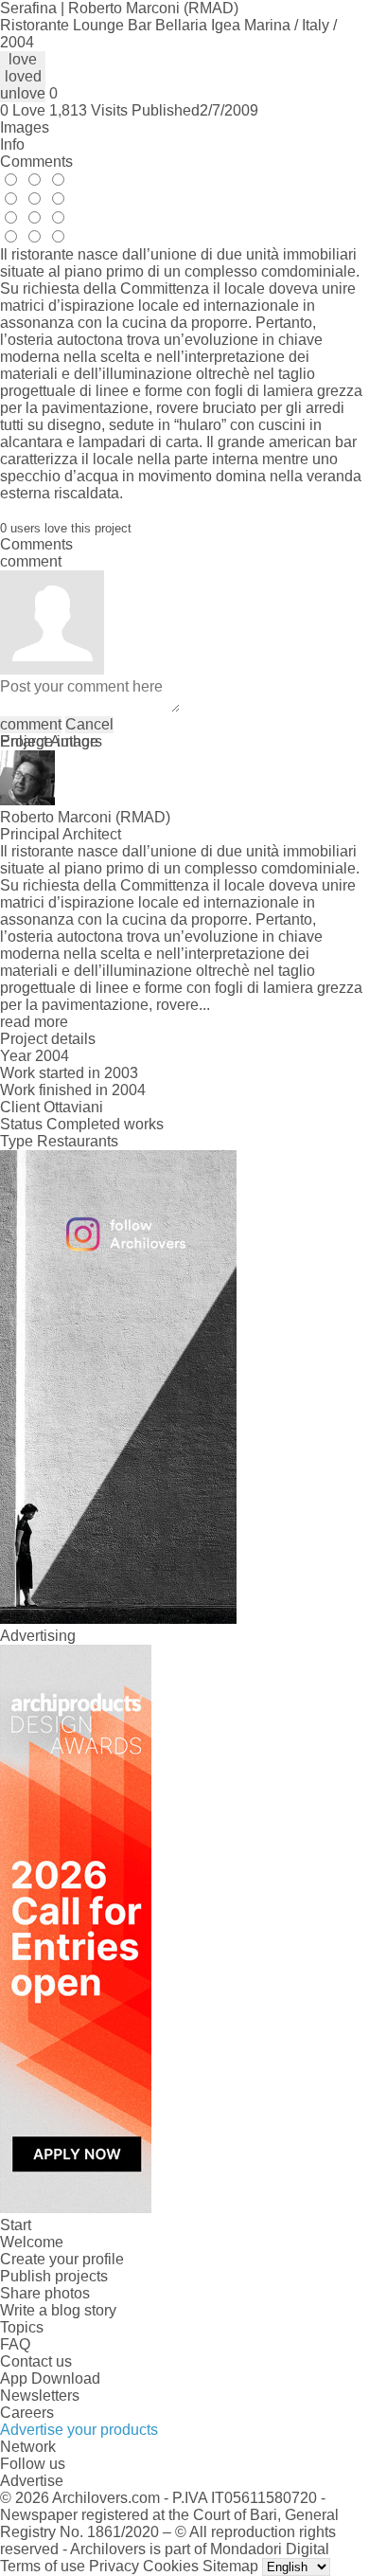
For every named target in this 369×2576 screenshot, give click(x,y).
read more (34, 1022)
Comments (36, 162)
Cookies (171, 2566)
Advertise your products (79, 2430)
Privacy (114, 2566)
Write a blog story (58, 2310)
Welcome (32, 2242)
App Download (50, 2378)
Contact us (36, 2361)
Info (12, 144)
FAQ (15, 2344)
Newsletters (40, 2396)
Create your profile (62, 2259)
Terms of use (43, 2566)
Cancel (89, 724)
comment (31, 724)
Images (25, 127)
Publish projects (54, 2276)
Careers (27, 2413)
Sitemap (230, 2566)
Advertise (32, 2481)
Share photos (45, 2293)
